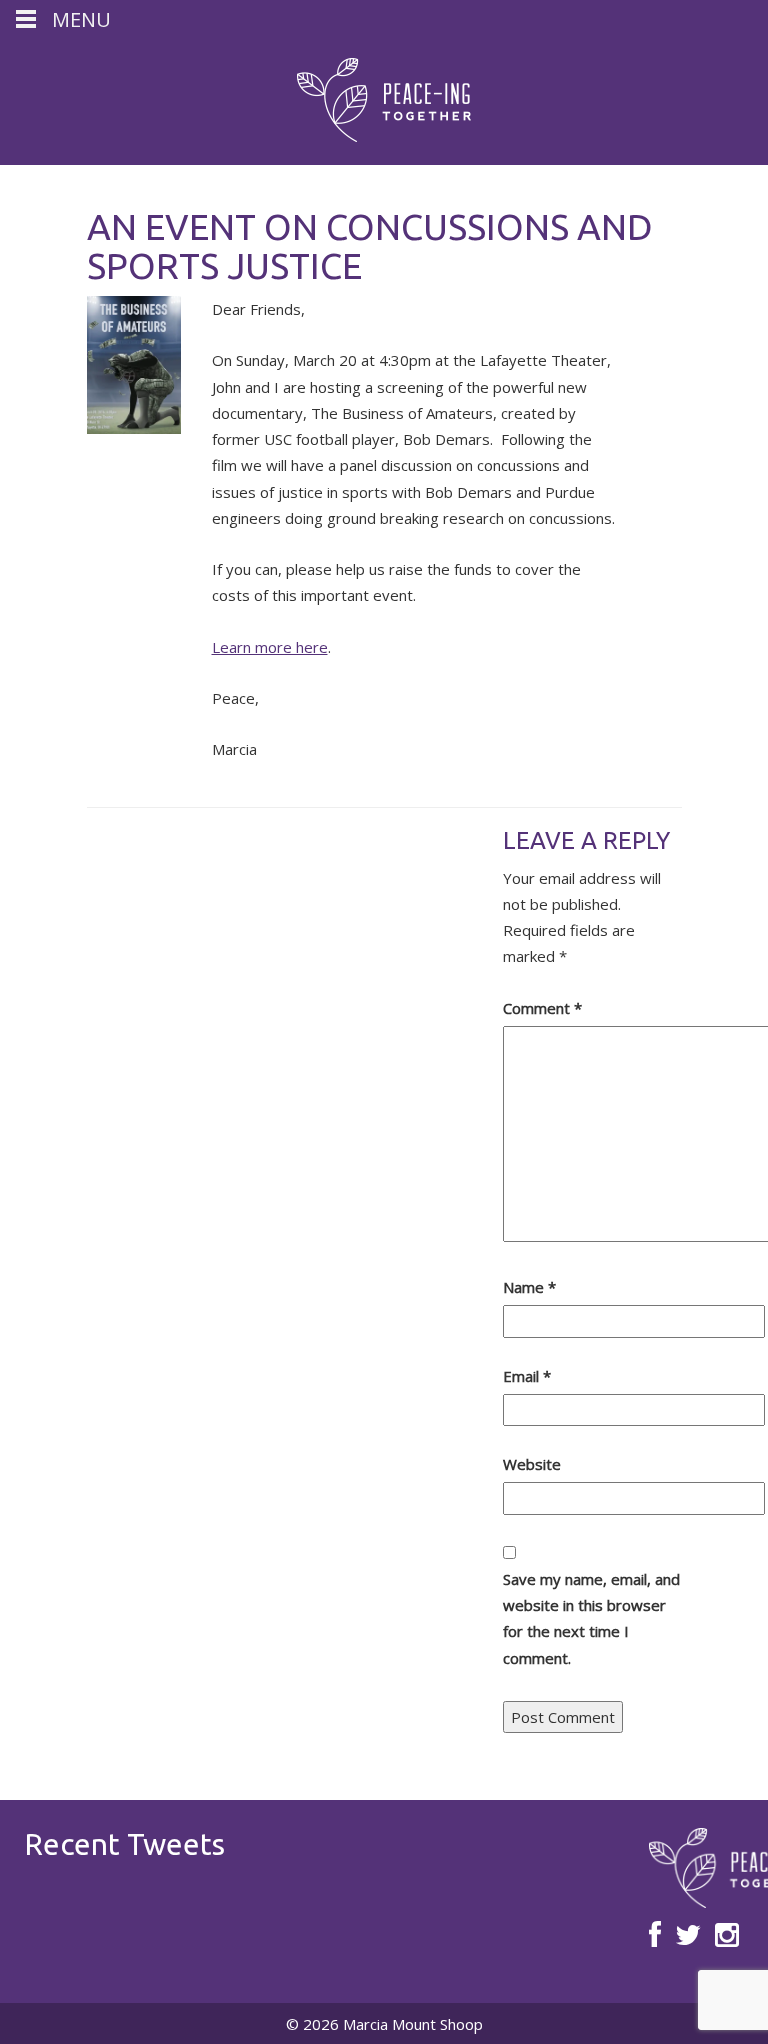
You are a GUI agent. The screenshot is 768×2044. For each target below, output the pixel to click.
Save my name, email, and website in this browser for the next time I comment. (591, 1618)
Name (529, 1287)
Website (532, 1464)
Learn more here (270, 647)
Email (527, 1376)
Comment (542, 1008)
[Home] (384, 100)
